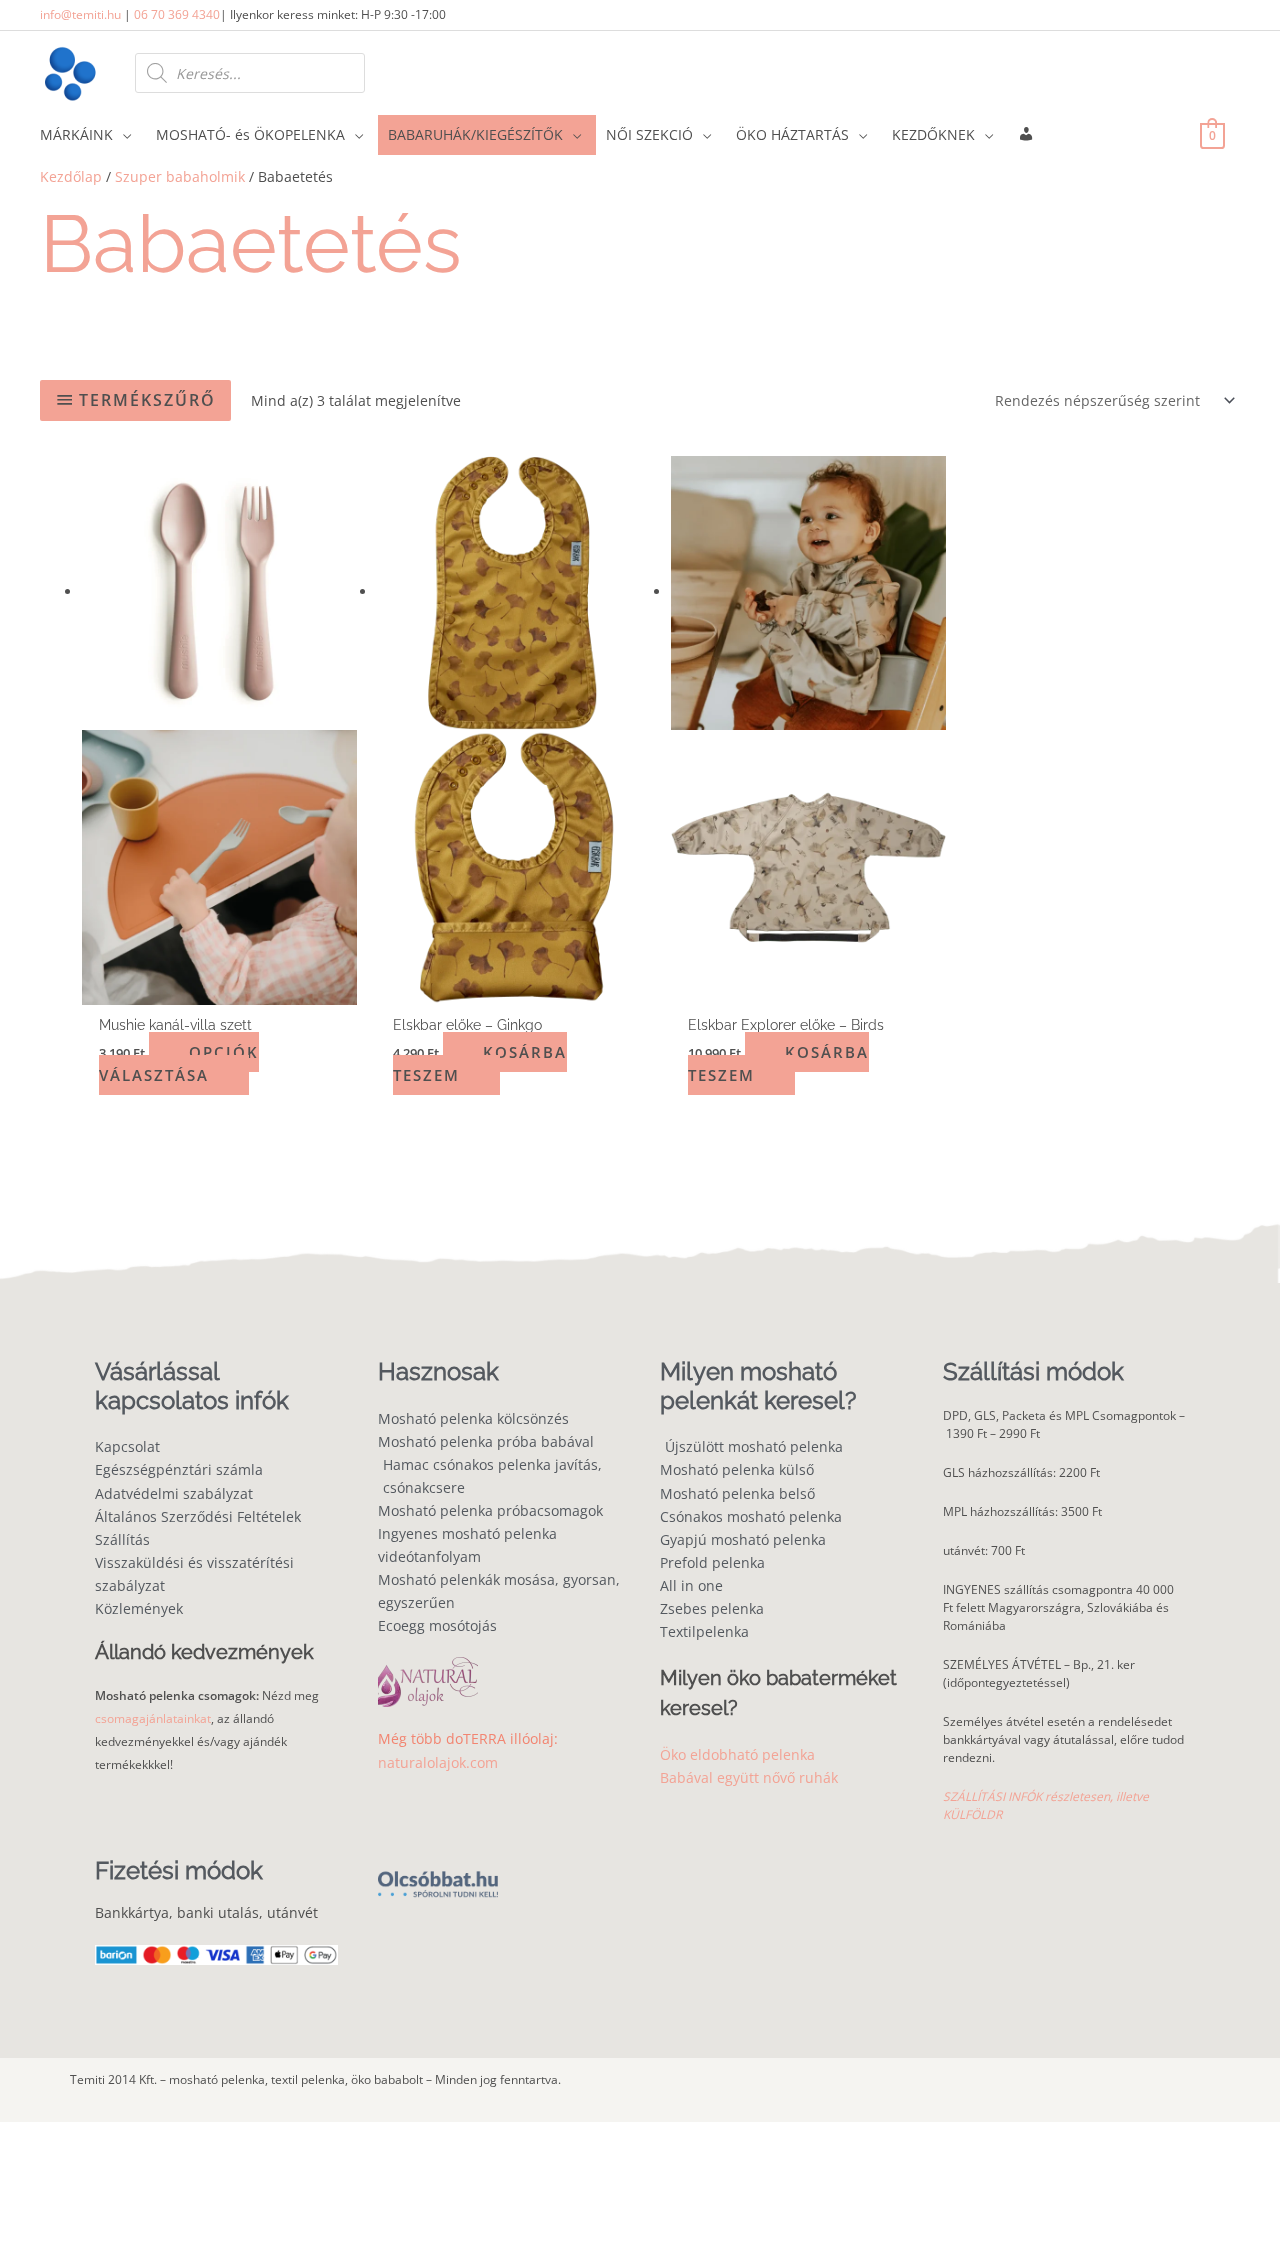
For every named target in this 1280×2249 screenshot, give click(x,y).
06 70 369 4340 (177, 14)
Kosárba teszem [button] (480, 1063)
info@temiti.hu (80, 14)
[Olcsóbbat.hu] (438, 1872)
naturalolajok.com (438, 1762)
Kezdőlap (71, 176)
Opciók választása (179, 1063)
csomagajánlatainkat (153, 1718)
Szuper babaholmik (180, 176)
